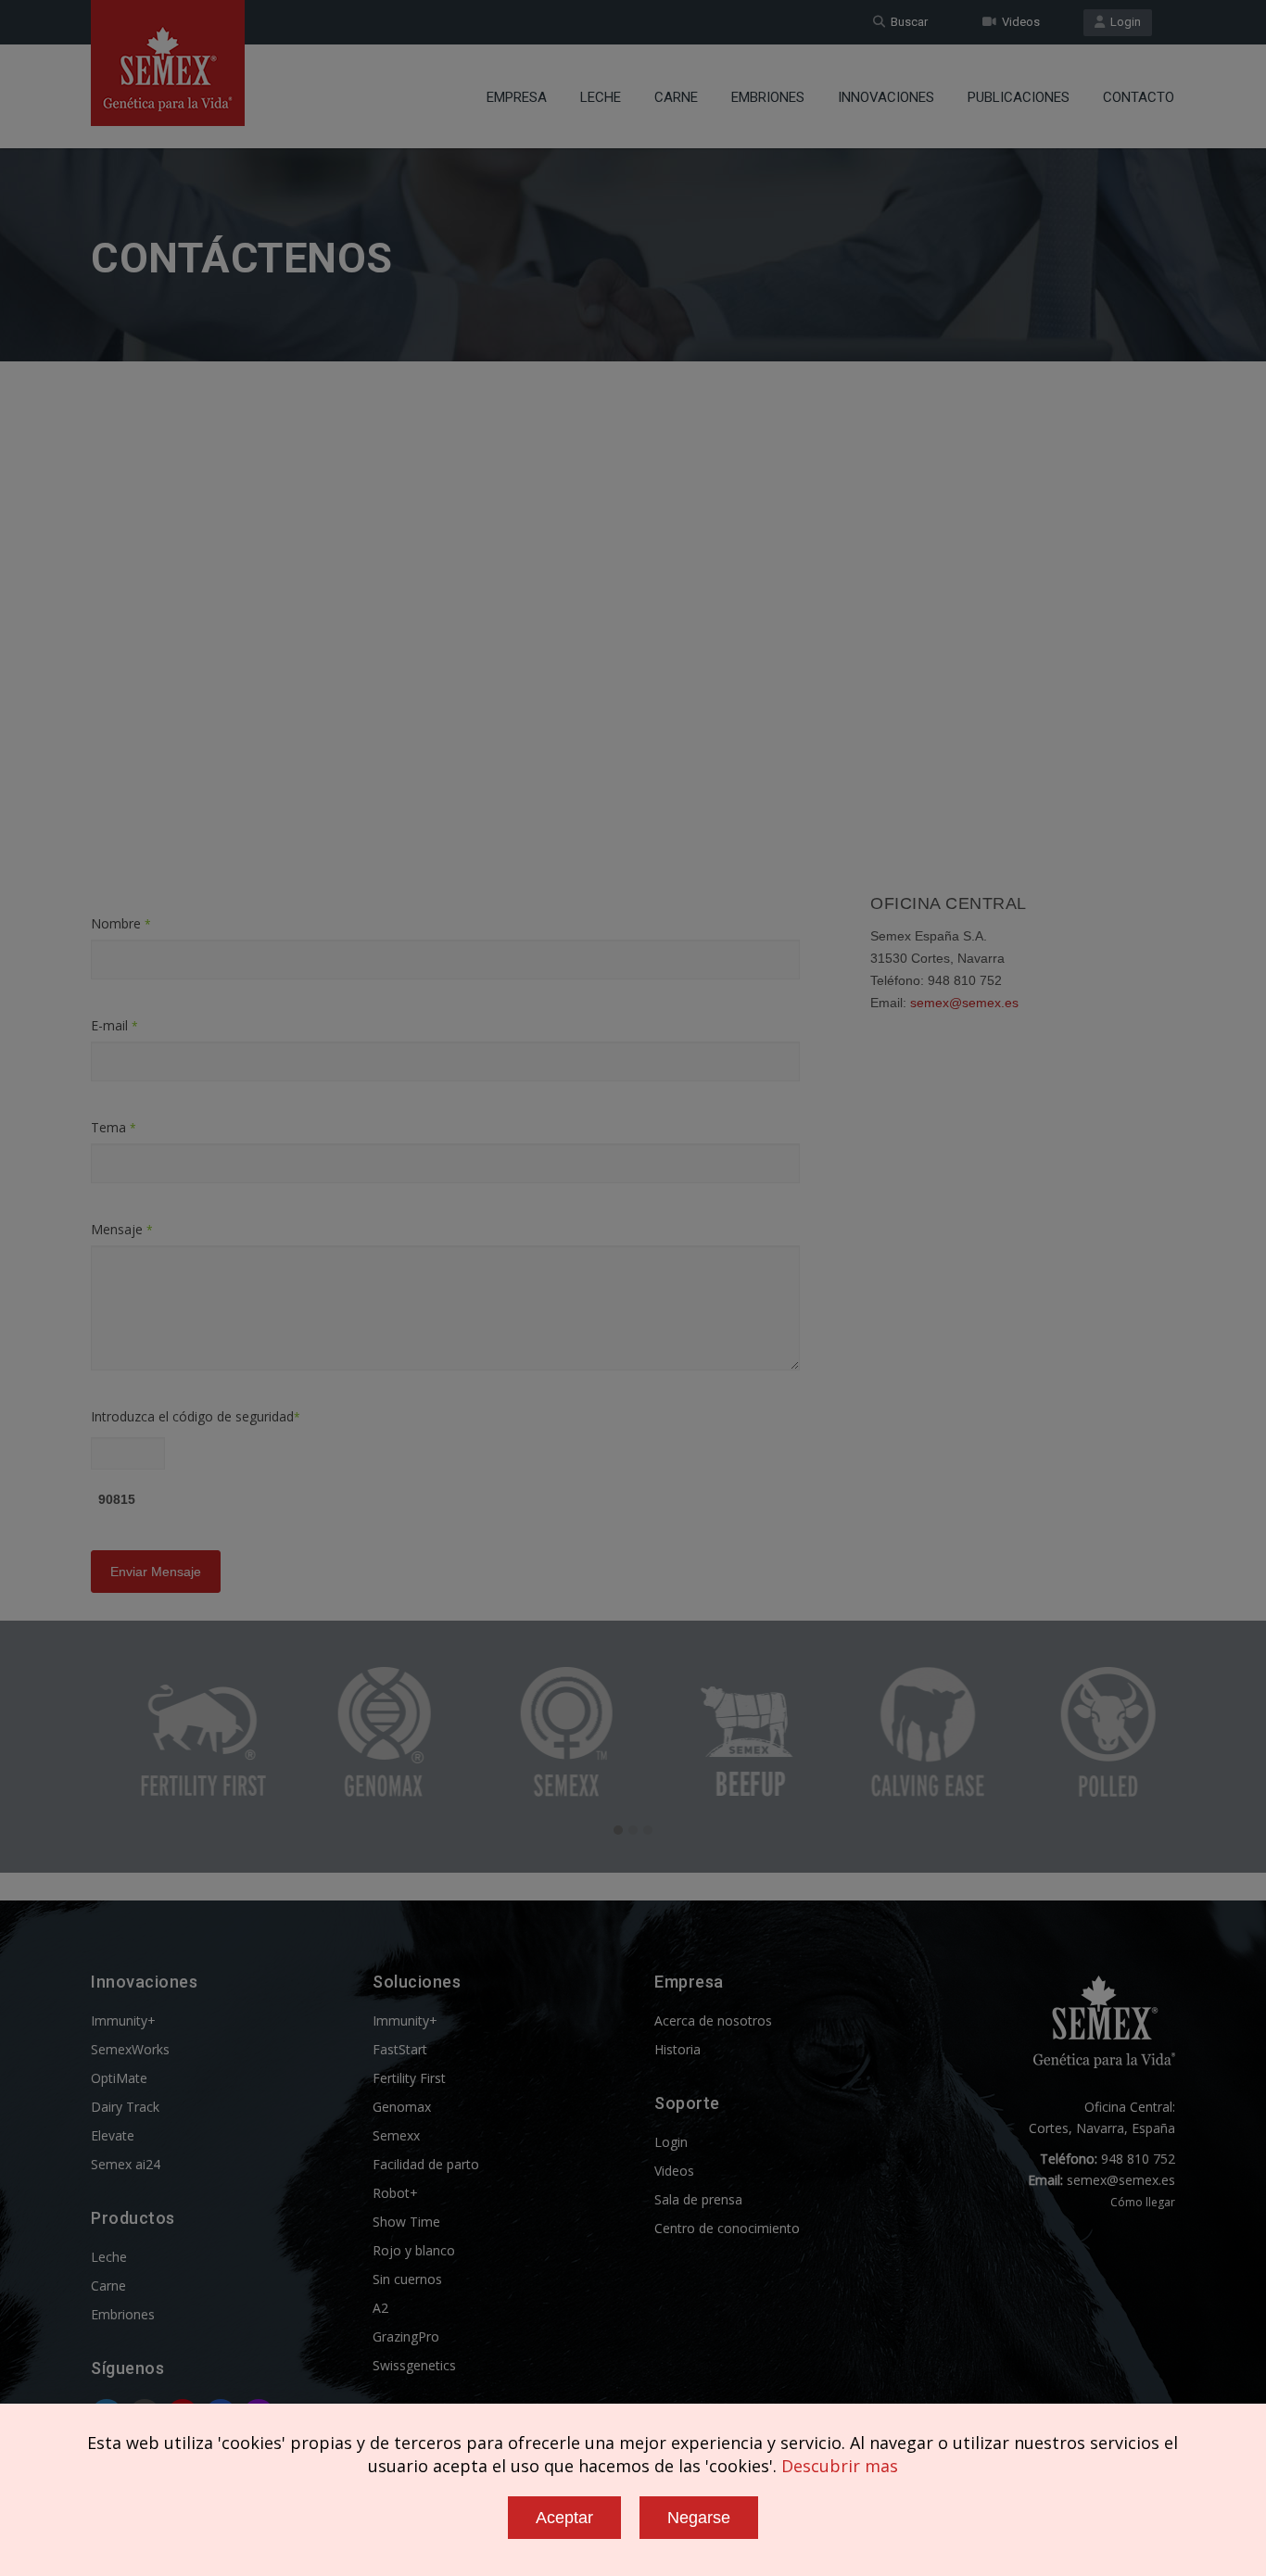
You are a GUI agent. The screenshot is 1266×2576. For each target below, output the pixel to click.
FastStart (400, 2049)
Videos (1018, 22)
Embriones (768, 97)
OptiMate (119, 2078)
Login (1123, 22)
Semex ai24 (126, 2164)
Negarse (699, 2518)
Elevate (113, 2135)
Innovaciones (886, 97)
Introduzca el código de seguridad (196, 1416)
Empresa (517, 97)
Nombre (121, 923)
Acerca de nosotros (713, 2020)
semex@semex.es (964, 1003)
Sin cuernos (407, 2279)
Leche (601, 97)
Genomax (402, 2107)
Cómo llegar (1143, 2202)
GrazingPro (406, 2336)
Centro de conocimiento (727, 2228)
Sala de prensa (698, 2199)
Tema (114, 1127)
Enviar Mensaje (156, 1572)
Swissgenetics (414, 2365)
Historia (677, 2049)
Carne (676, 97)
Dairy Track (125, 2107)
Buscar (906, 22)
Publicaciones (1019, 97)
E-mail (114, 1025)
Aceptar (564, 2518)
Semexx (396, 2135)
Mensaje (122, 1229)
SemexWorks (130, 2049)
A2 (380, 2308)
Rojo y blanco (414, 2250)
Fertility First (409, 2078)
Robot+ (395, 2193)
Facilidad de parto (426, 2164)
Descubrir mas (840, 2466)
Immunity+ (123, 2020)
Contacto (1139, 97)
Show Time (406, 2222)
